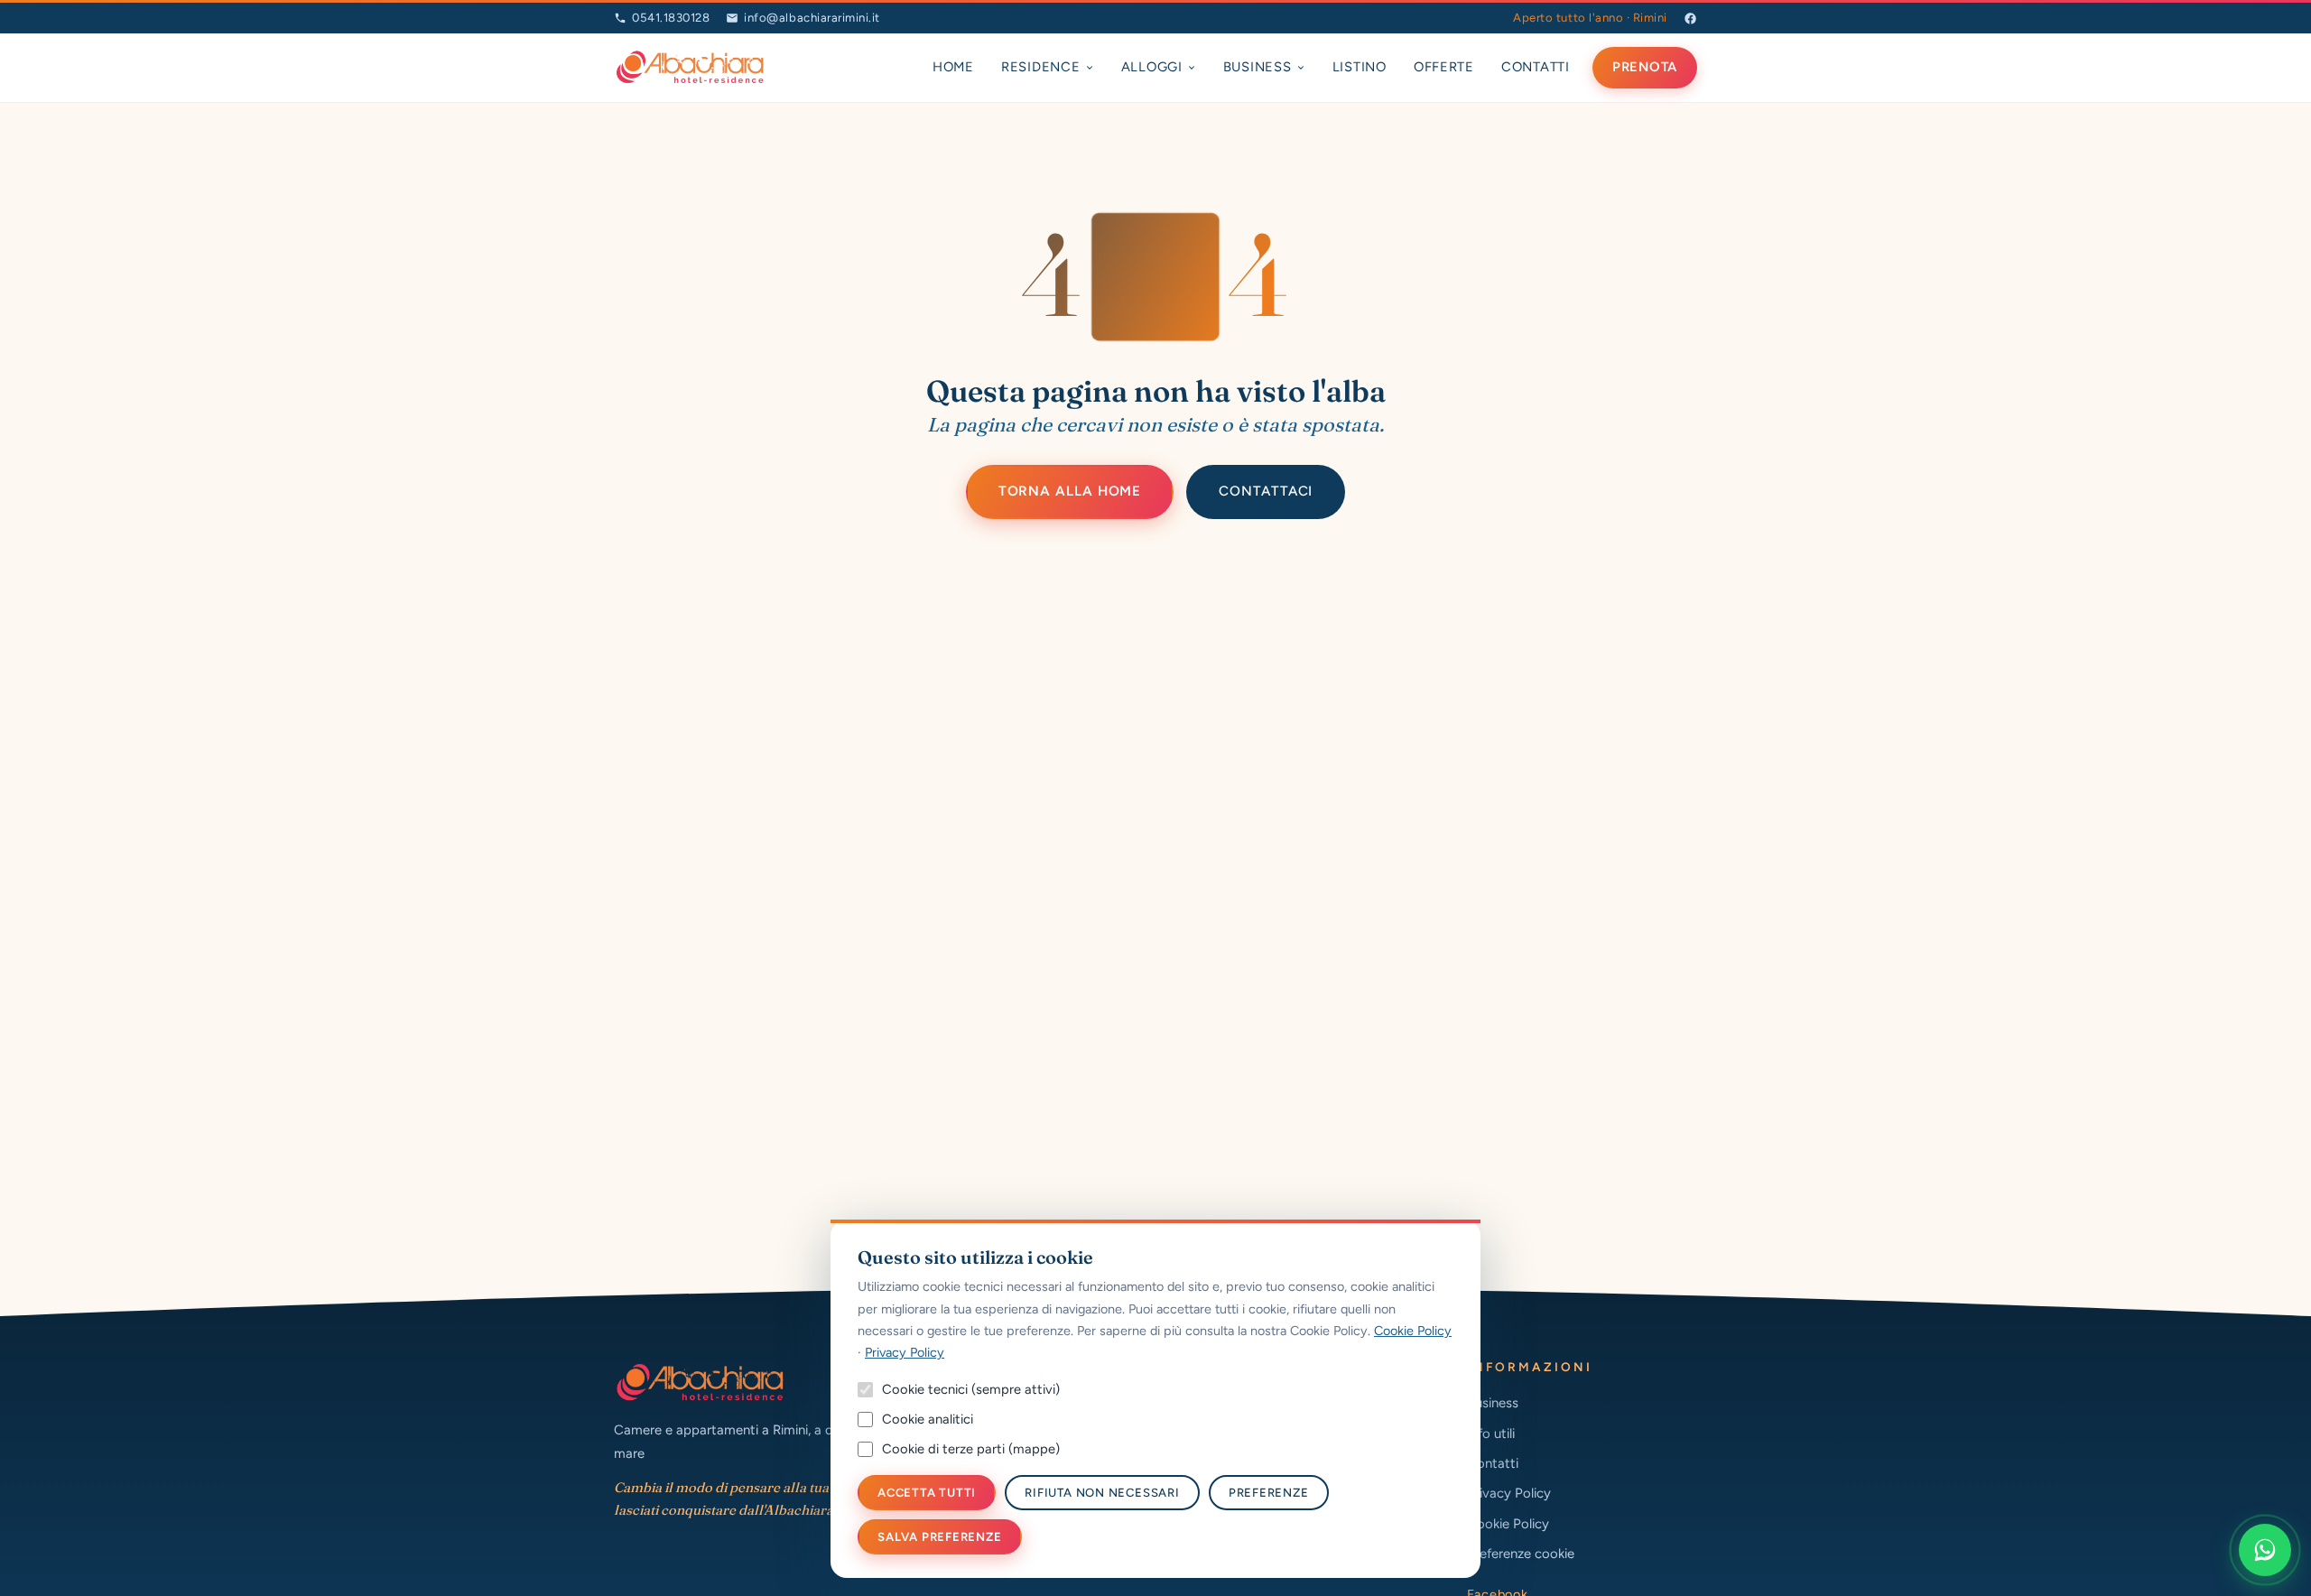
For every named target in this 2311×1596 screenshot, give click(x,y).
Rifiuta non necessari (1102, 1493)
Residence (1041, 67)
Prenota (1645, 67)
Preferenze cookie (1521, 1554)
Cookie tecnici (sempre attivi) (971, 1389)
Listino (1360, 67)
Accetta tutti (927, 1493)
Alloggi (1152, 67)
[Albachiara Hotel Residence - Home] (690, 68)
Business (1258, 67)
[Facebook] (1690, 19)
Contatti (1536, 67)
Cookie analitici (928, 1419)
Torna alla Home (1070, 491)
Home (953, 67)
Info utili (1491, 1434)
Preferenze (1269, 1493)
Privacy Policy (1509, 1493)
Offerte (1444, 67)
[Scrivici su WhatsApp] (2265, 1550)
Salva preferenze (940, 1537)
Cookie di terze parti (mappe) (971, 1449)
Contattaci (1266, 491)
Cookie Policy (1508, 1524)
